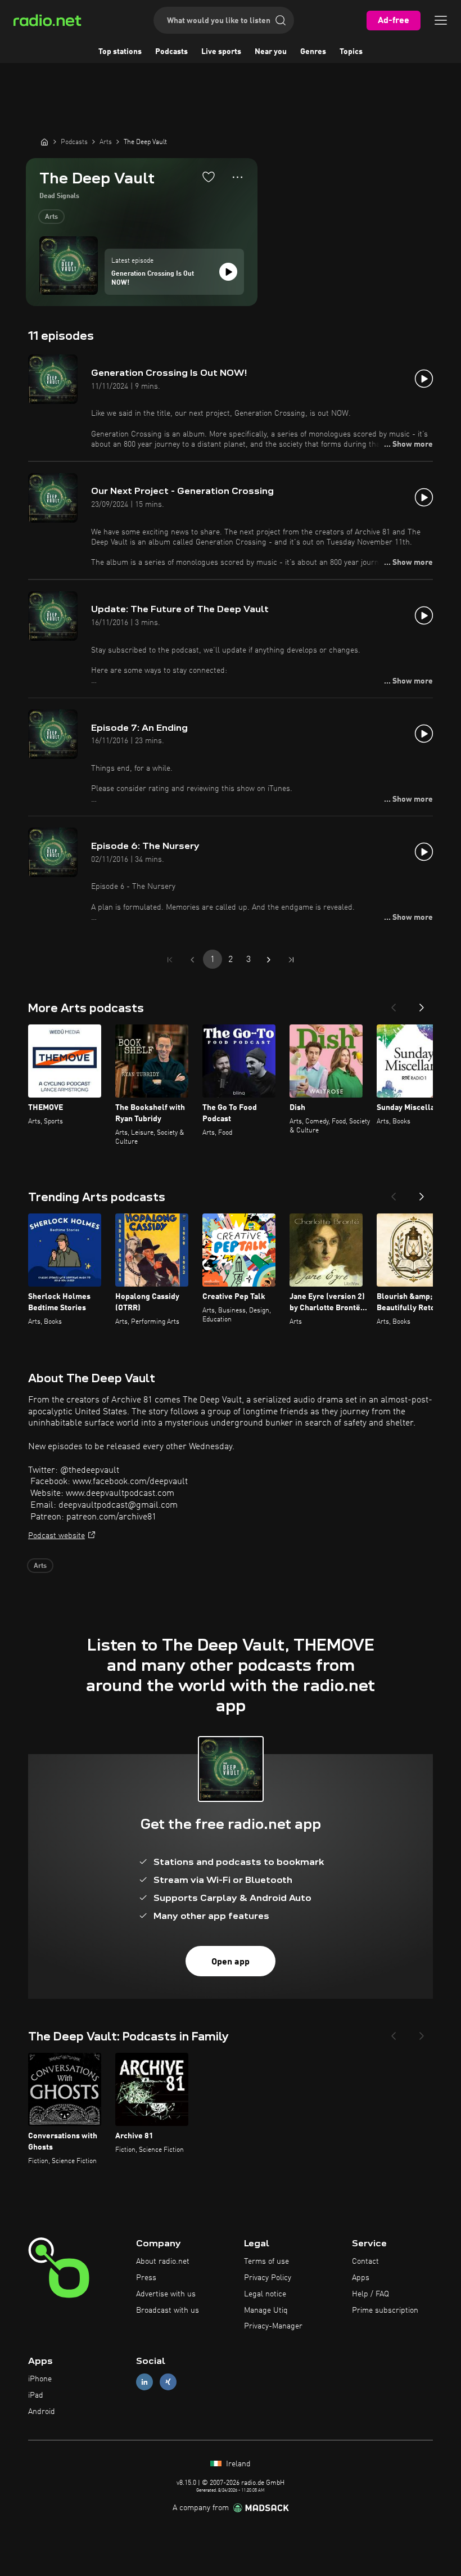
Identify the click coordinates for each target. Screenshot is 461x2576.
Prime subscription (385, 2310)
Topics (351, 52)
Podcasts (171, 52)
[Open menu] (441, 20)
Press (146, 2278)
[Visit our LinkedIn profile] (144, 2382)
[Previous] (394, 1004)
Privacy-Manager (273, 2326)
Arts (51, 217)
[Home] (44, 142)
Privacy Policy (268, 2278)
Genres (313, 52)
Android (42, 2412)
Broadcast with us (168, 2310)
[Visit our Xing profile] (168, 2382)
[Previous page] (192, 960)
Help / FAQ (370, 2294)
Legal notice (265, 2294)
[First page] (170, 960)
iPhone (40, 2379)
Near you (271, 52)
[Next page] (269, 960)
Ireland (237, 2464)
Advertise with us (166, 2294)
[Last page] (291, 960)
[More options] (238, 177)
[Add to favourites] (209, 177)
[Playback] (228, 272)
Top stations (120, 52)
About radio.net (163, 2262)
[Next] (422, 1004)
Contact (365, 2262)
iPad (36, 2395)
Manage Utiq (266, 2310)
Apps (361, 2278)
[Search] (281, 20)
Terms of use (266, 2262)
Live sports (221, 52)
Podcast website (57, 1536)
